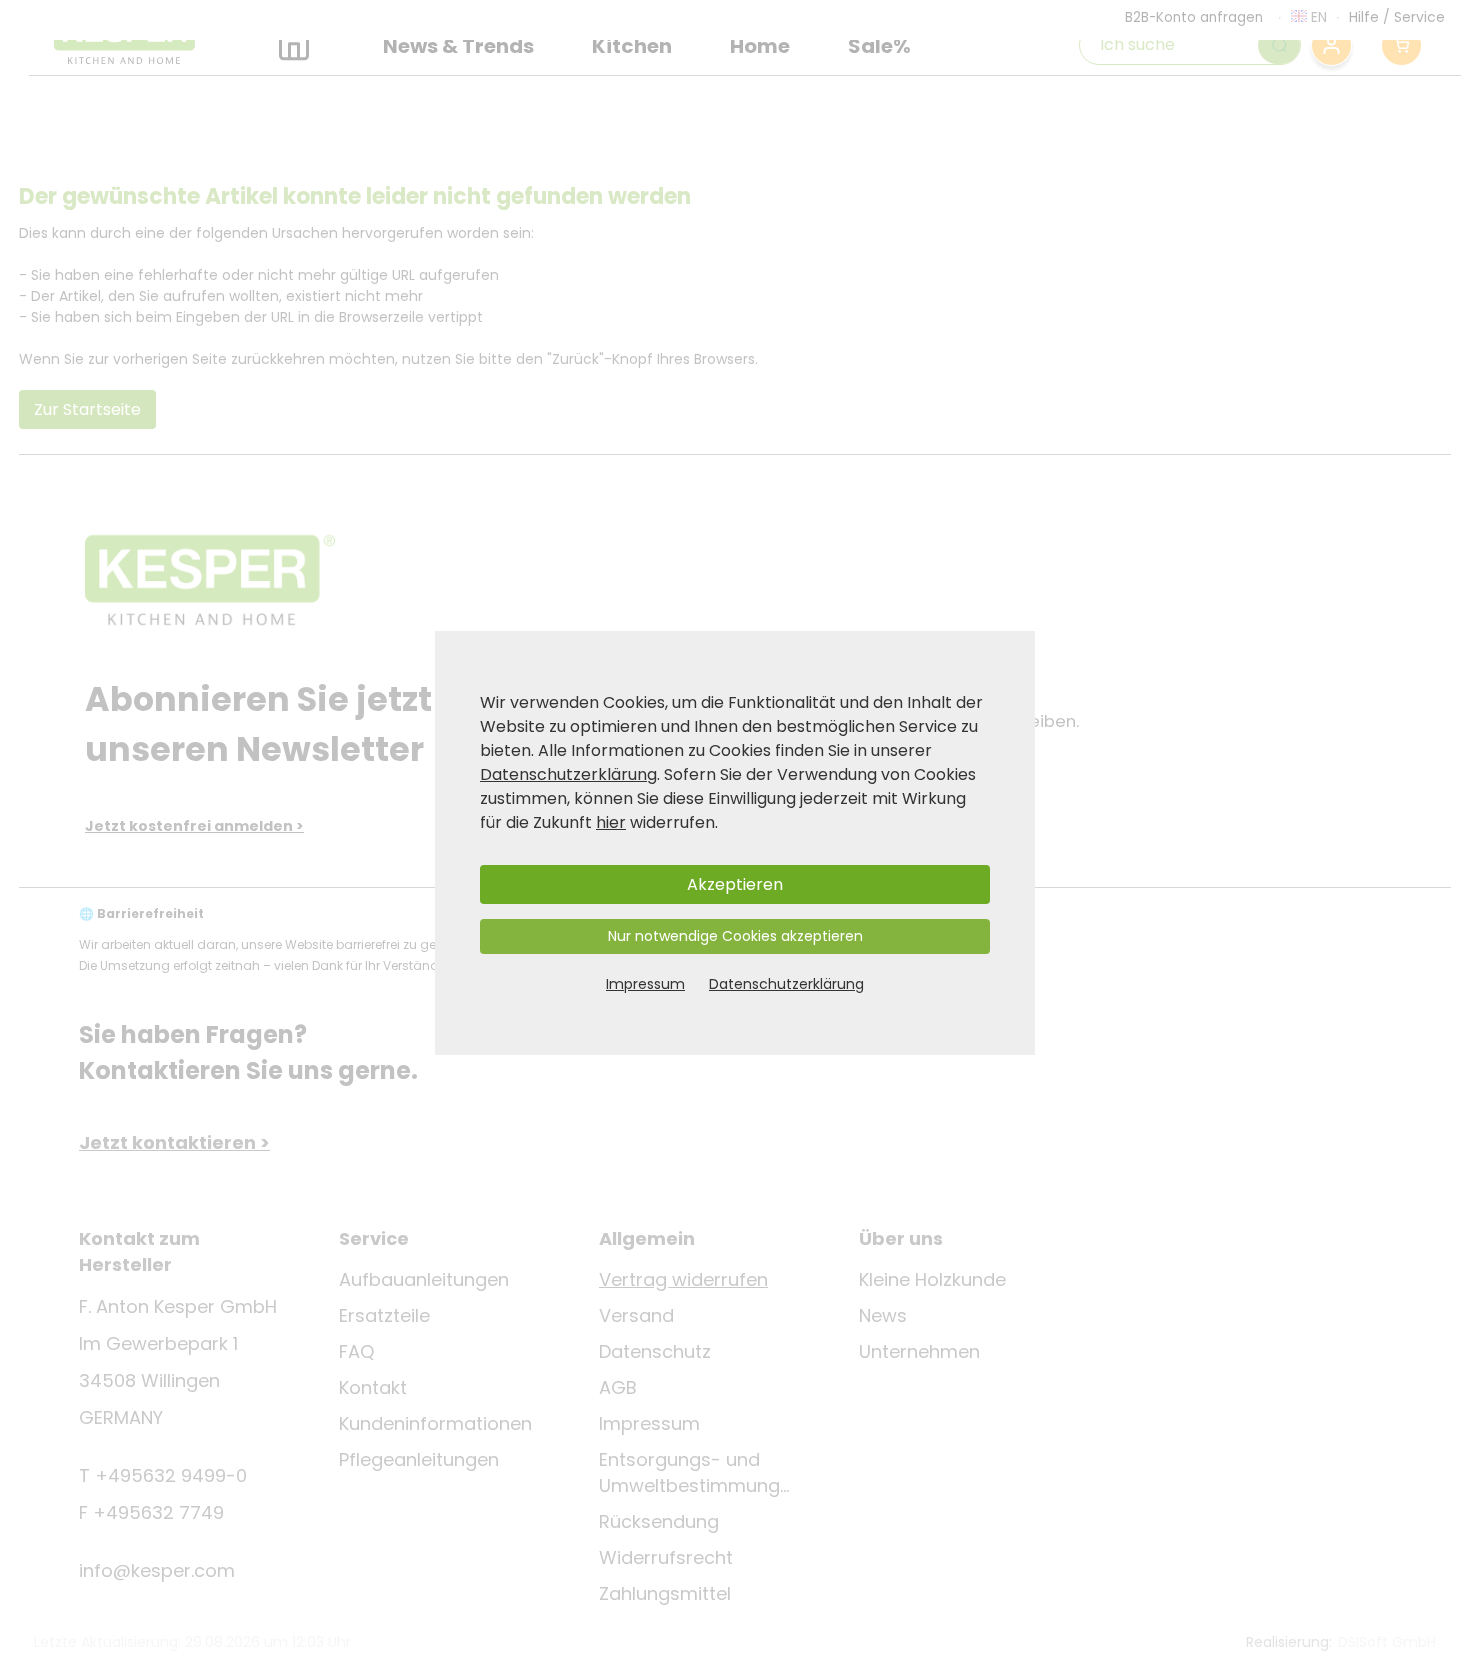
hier (611, 822)
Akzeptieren (735, 884)
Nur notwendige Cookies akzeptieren (735, 936)
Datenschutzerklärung (568, 774)
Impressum (645, 984)
